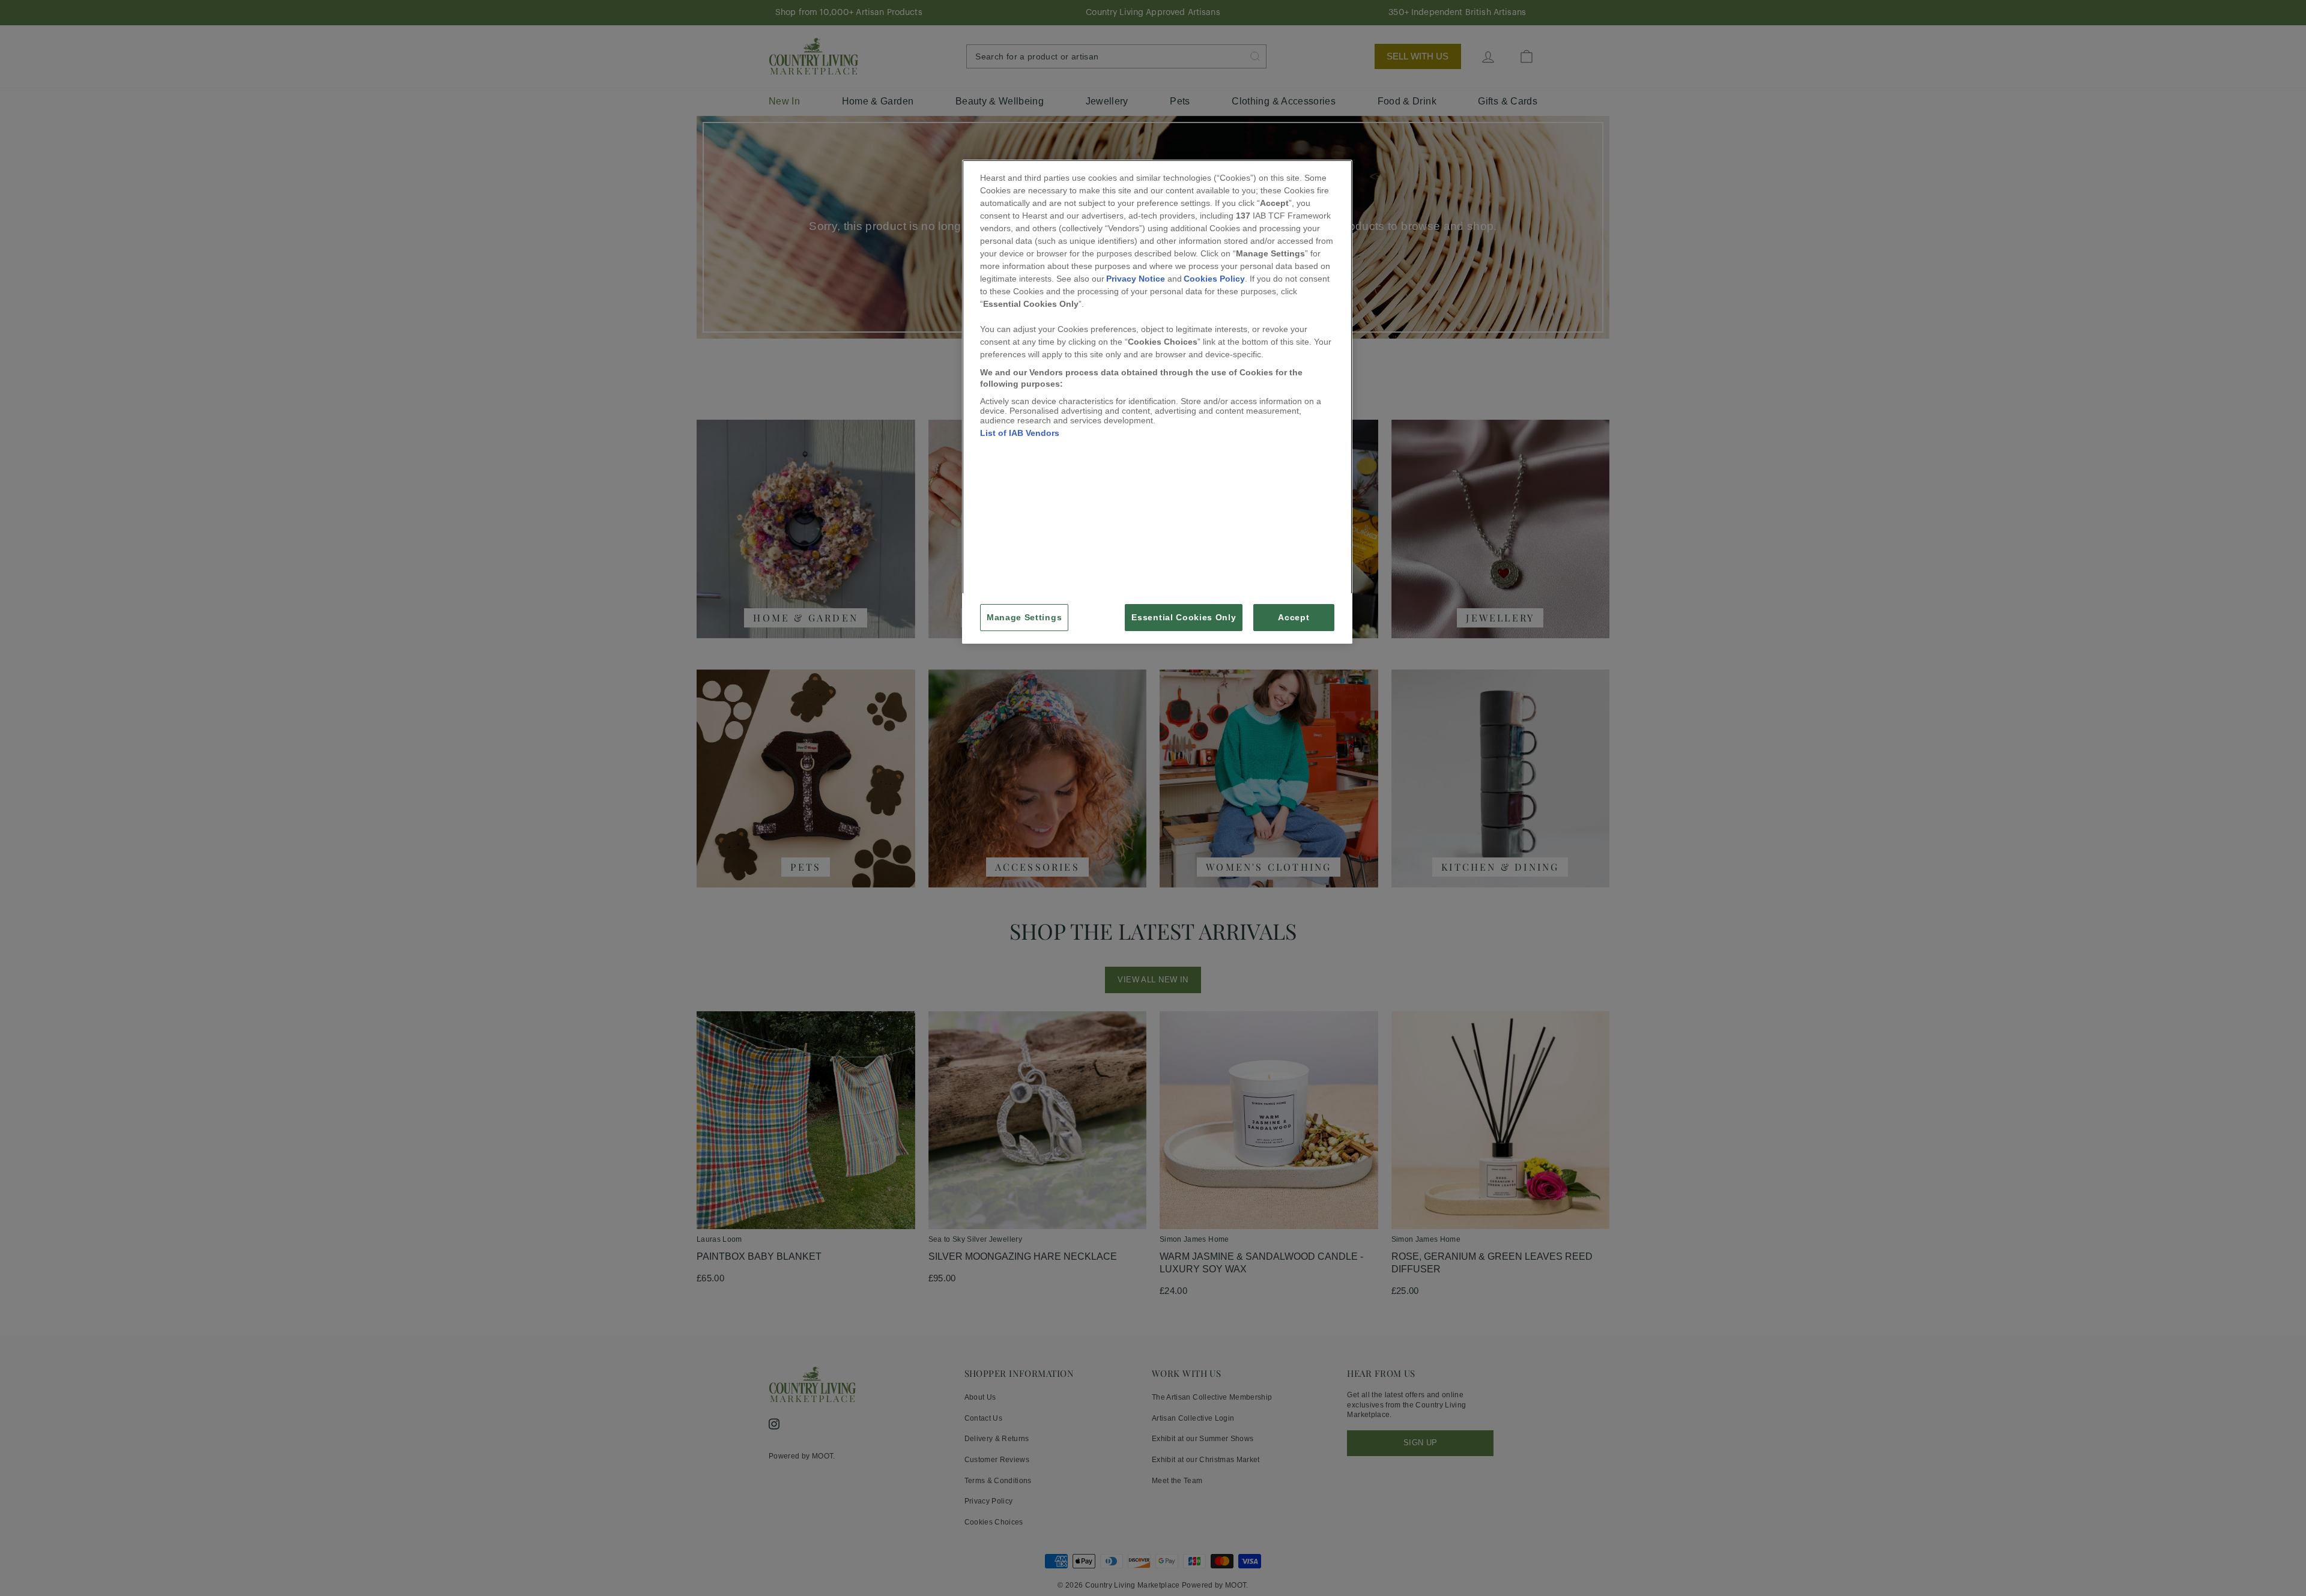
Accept (1294, 618)
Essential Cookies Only (1184, 618)
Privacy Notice (1136, 279)
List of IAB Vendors (1020, 433)
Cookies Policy (1214, 279)
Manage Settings (1024, 618)
